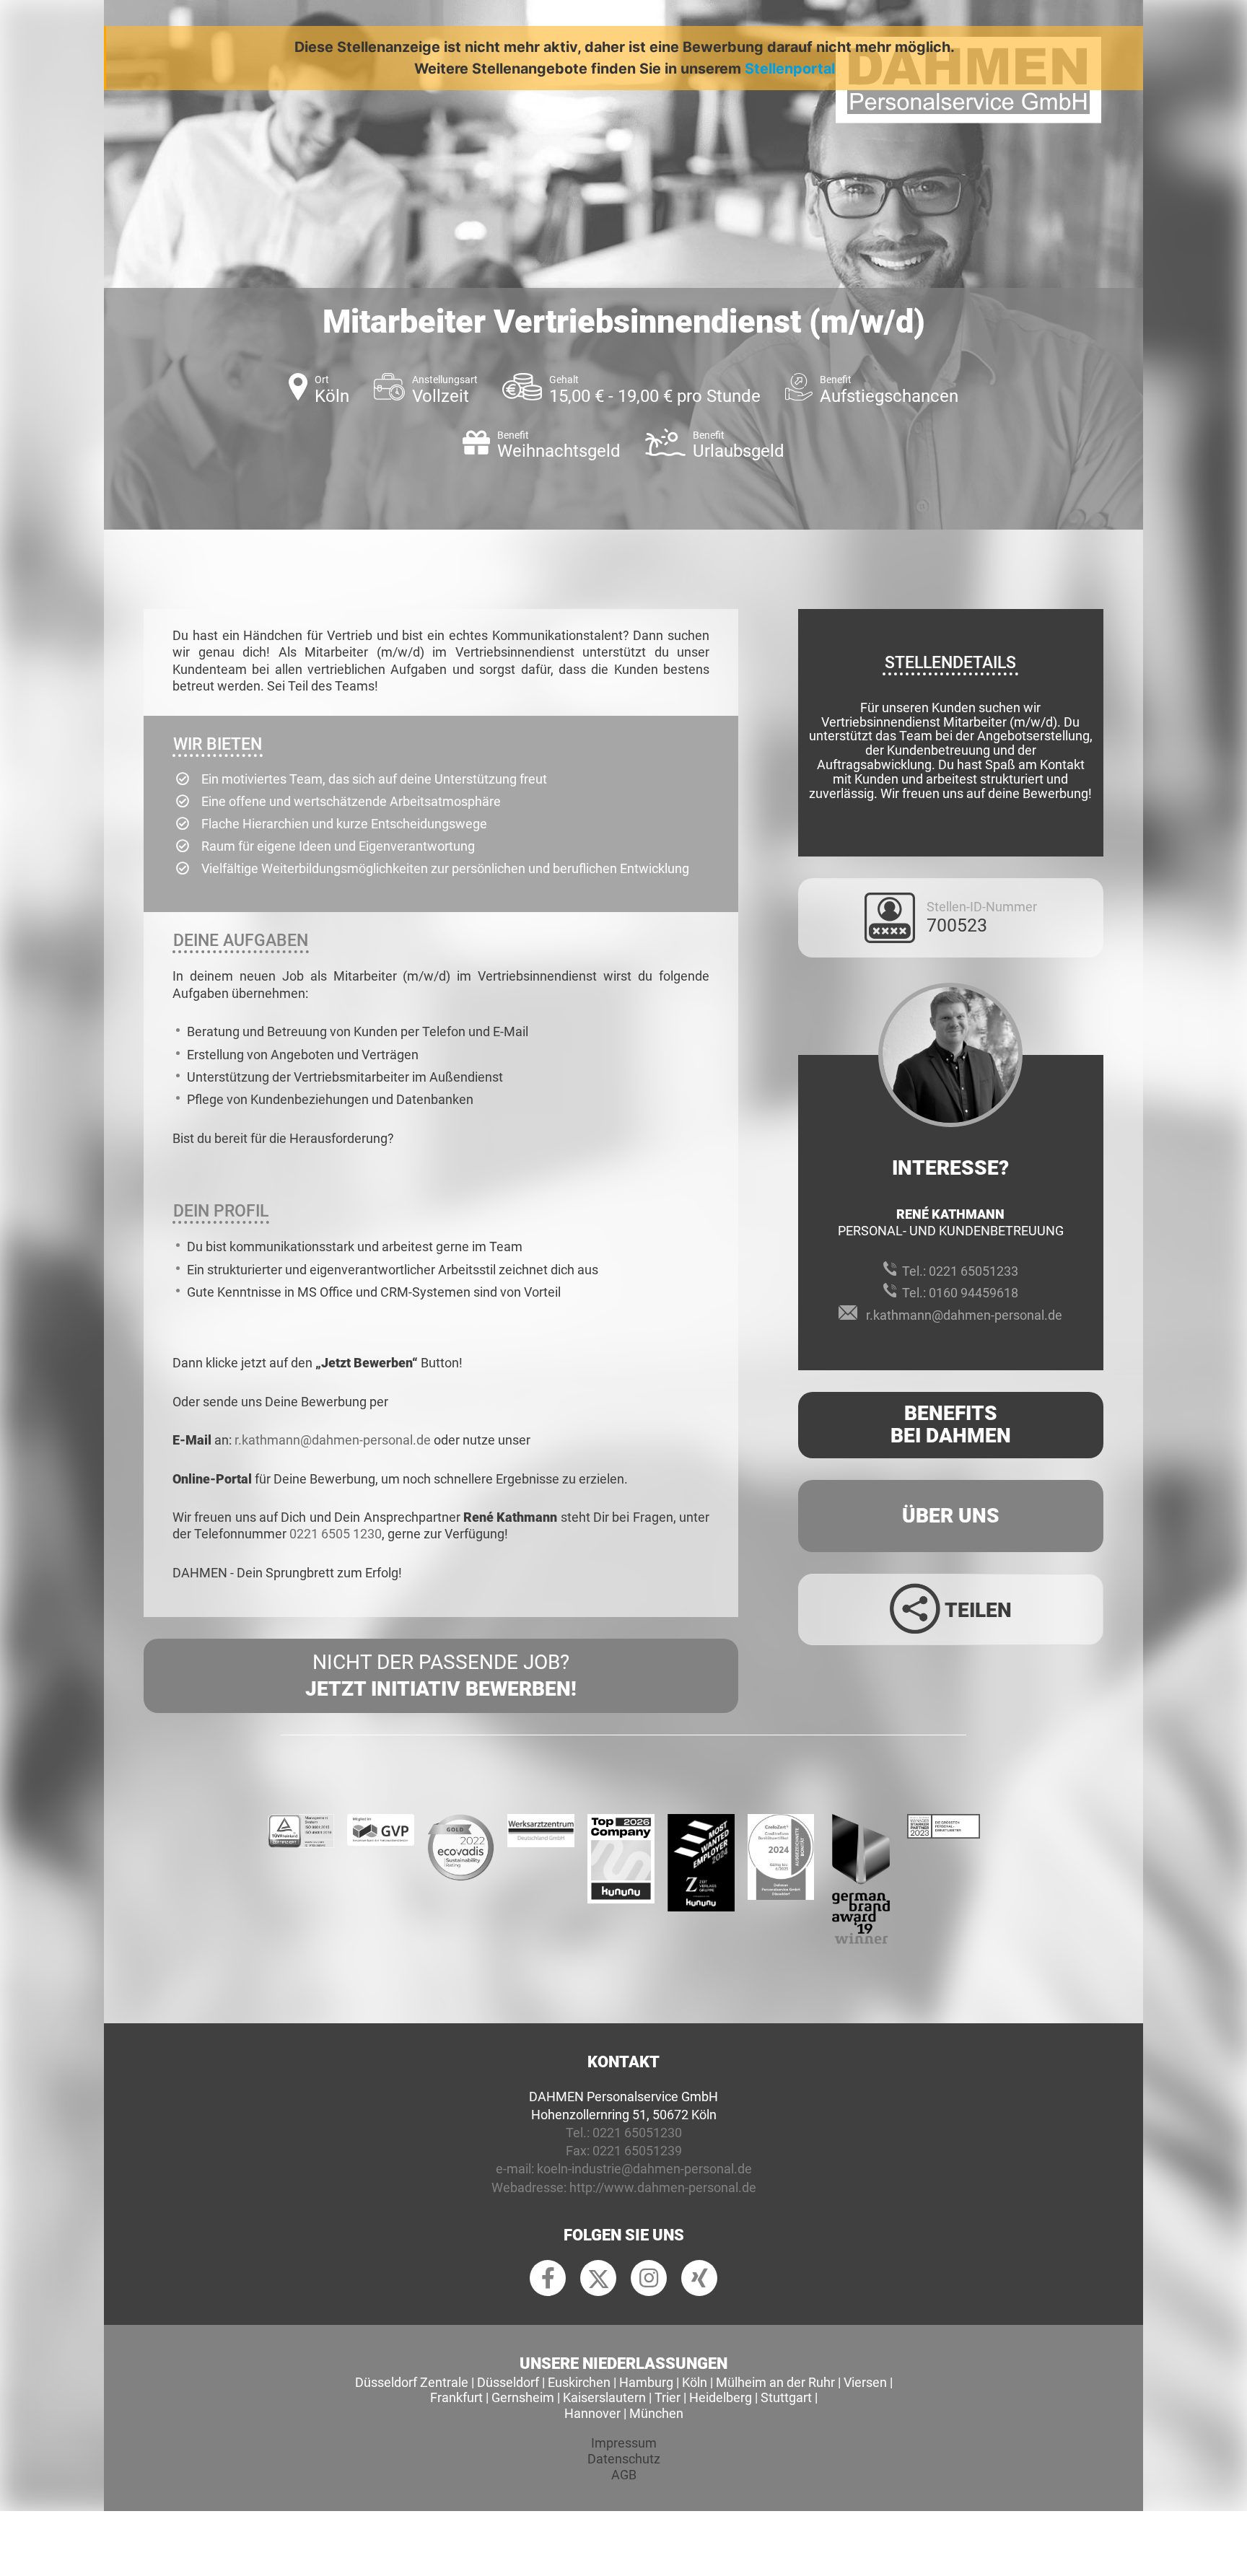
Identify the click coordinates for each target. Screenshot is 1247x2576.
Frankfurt (456, 2397)
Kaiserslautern (604, 2397)
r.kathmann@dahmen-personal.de (333, 1440)
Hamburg (646, 2382)
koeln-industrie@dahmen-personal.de (644, 2169)
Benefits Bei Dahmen (951, 1424)
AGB (624, 2475)
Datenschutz (624, 2459)
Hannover (592, 2413)
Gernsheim (523, 2397)
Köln (695, 2382)
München (656, 2413)
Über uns (951, 1516)
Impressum (624, 2443)
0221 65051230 (637, 2133)
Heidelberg (721, 2397)
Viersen (865, 2382)
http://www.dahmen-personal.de (663, 2187)
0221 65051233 (973, 1271)
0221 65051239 (637, 2151)
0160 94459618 (973, 1293)
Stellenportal (790, 69)
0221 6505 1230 (336, 1534)
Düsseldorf (508, 2382)
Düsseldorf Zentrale (412, 2382)
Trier (668, 2397)
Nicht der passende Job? (441, 1675)
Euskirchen (579, 2382)
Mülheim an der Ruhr (775, 2382)
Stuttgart (786, 2397)
